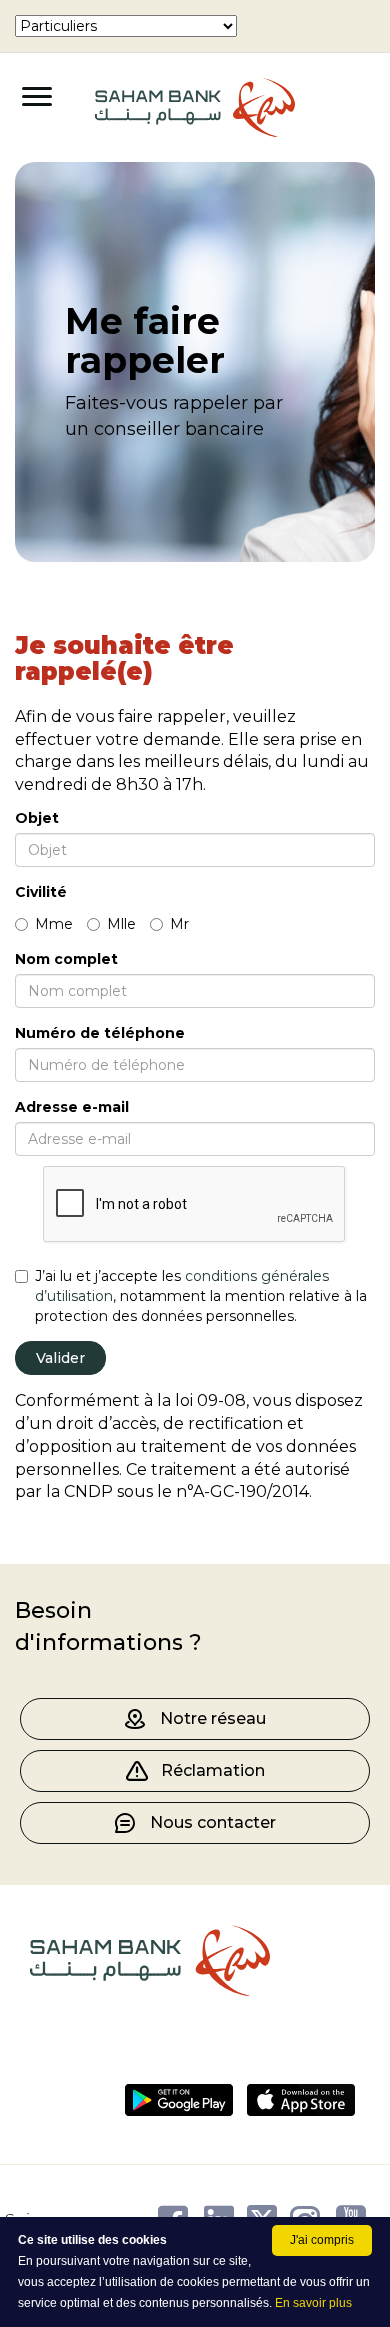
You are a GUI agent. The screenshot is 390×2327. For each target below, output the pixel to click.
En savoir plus (313, 2303)
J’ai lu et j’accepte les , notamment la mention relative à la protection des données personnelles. (201, 1296)
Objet (37, 818)
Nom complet (66, 959)
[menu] (126, 26)
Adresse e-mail (72, 1107)
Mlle (121, 924)
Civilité (41, 892)
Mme (54, 924)
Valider (60, 1358)
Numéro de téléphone (100, 1033)
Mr (179, 924)
